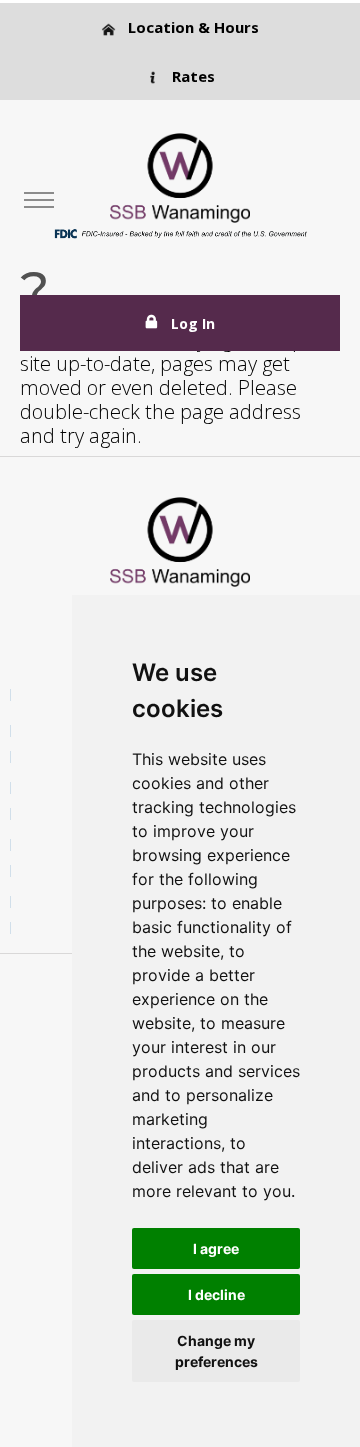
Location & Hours (191, 27)
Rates (191, 76)
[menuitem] (39, 200)
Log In (193, 323)
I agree (216, 1248)
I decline (216, 1294)
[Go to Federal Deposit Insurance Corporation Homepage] (180, 232)
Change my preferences (216, 1351)
